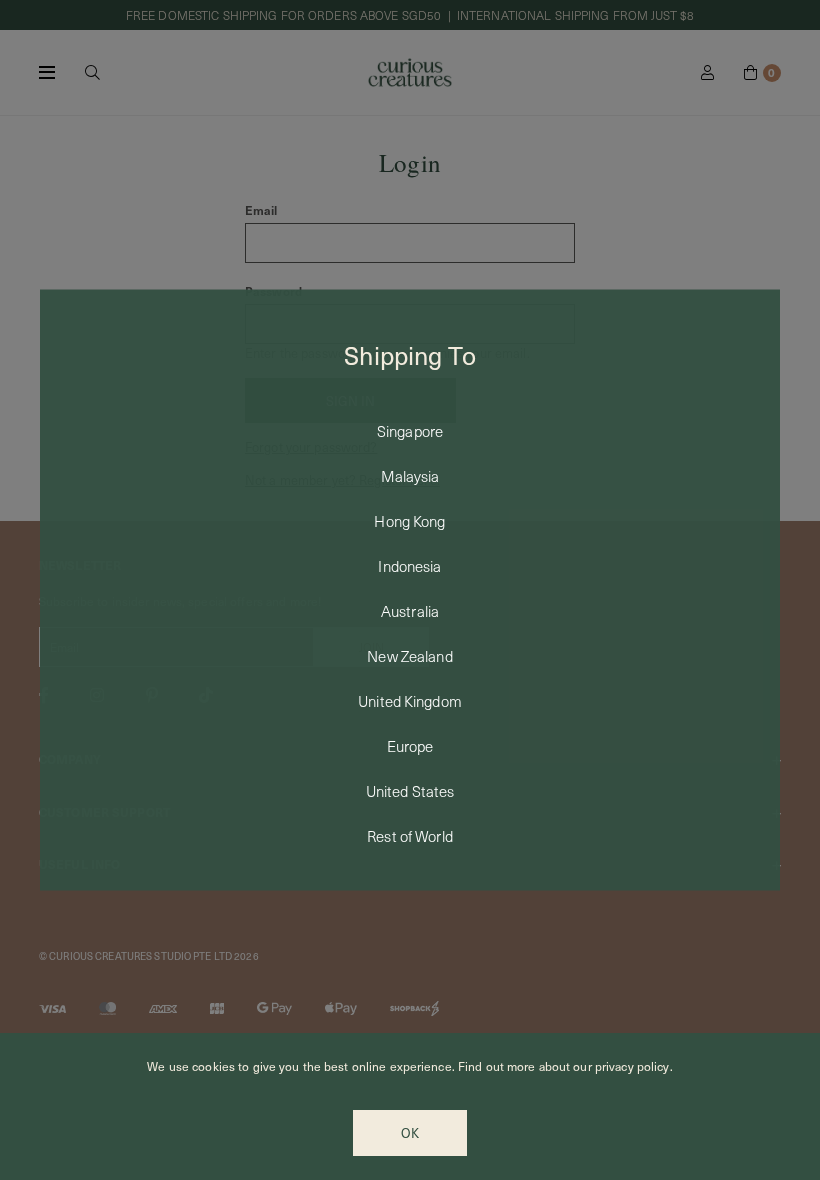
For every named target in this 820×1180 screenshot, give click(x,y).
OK (410, 1132)
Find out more (497, 1066)
